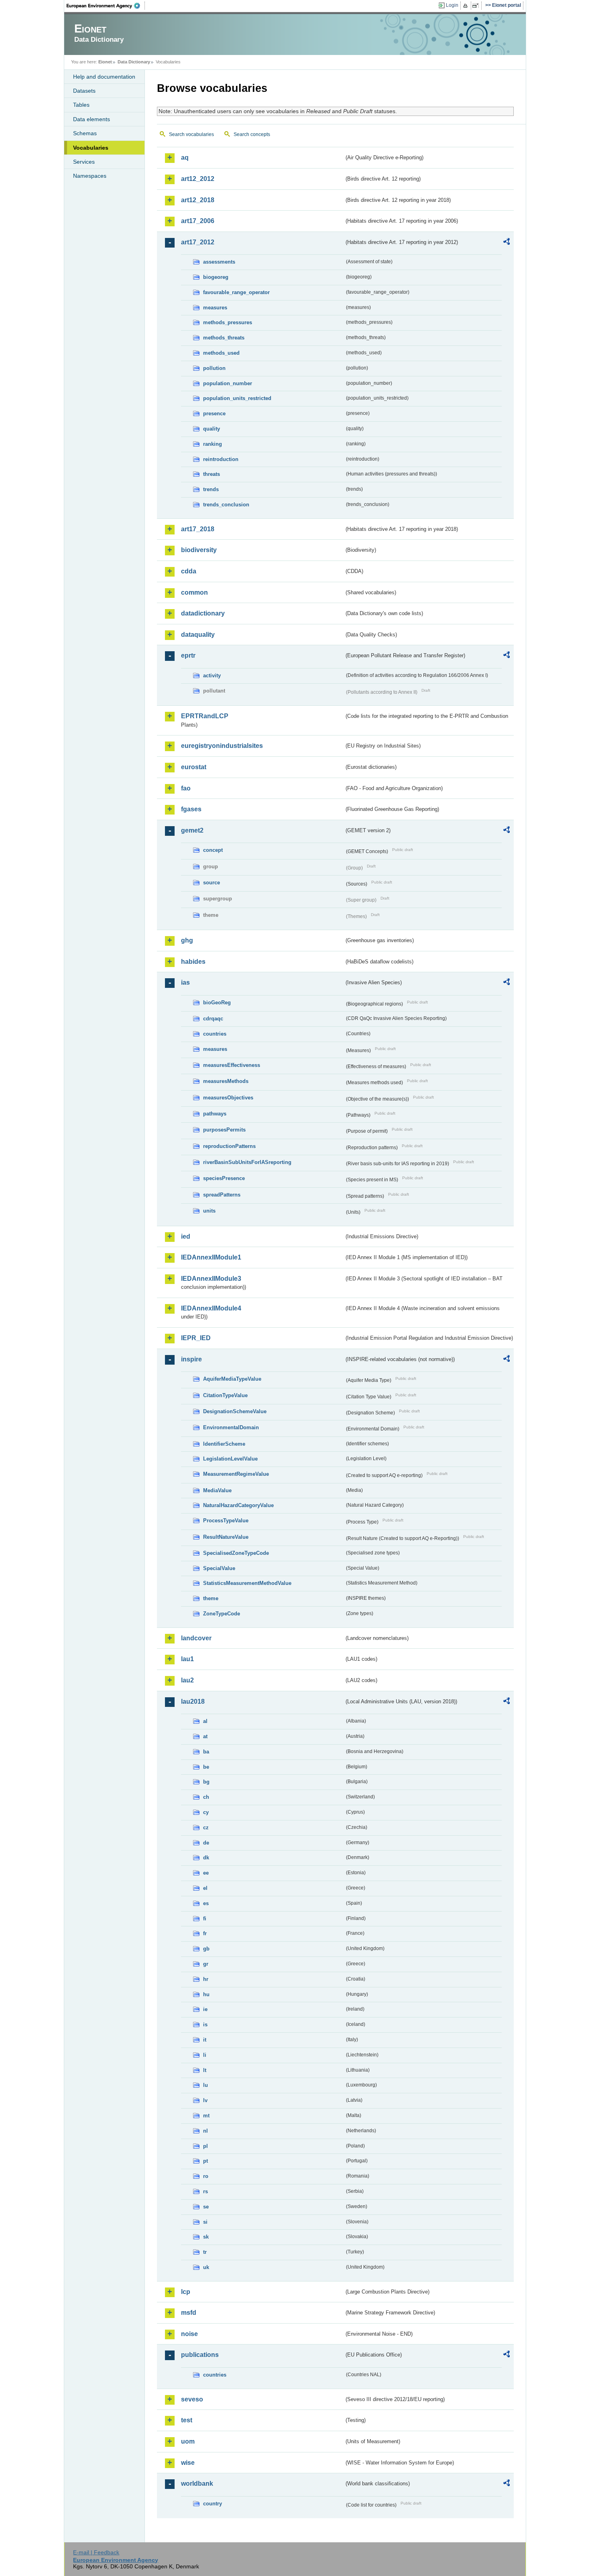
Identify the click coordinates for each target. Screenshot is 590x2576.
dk (206, 1858)
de (206, 1843)
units (209, 1211)
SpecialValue (219, 1568)
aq (185, 157)
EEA (106, 6)
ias (185, 982)
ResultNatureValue (226, 1537)
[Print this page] (467, 6)
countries (215, 1034)
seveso (192, 2399)
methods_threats (224, 338)
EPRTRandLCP (205, 716)
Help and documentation (104, 77)
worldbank (197, 2484)
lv (205, 2100)
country (213, 2504)
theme (211, 1598)
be (206, 1767)
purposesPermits (224, 1130)
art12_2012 (198, 179)
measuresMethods (226, 1081)
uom (188, 2441)
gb (206, 1949)
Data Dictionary (134, 62)
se (206, 2207)
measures (215, 308)
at (205, 1736)
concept (213, 850)
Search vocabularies (191, 134)
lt (205, 2070)
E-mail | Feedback (96, 2552)
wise (188, 2463)
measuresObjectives (228, 1098)
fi (205, 1919)
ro (206, 2176)
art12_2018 (198, 200)
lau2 (187, 1680)
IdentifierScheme (224, 1444)
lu (205, 2085)
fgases (191, 809)
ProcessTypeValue (226, 1521)
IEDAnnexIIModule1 (211, 1257)
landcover (196, 1638)
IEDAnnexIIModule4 (211, 1308)
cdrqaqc (213, 1019)
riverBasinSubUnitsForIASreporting (247, 1162)
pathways (215, 1114)
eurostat (194, 767)
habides (193, 962)
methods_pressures (228, 322)
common (194, 592)
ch (206, 1797)
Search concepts (252, 134)
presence (214, 413)
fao (186, 788)
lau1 (187, 1659)
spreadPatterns (222, 1195)
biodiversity (199, 550)
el (205, 1888)
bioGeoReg (217, 1003)
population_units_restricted (237, 398)
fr (205, 1933)
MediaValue (217, 1490)
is (205, 2024)
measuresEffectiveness (232, 1065)
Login (452, 5)
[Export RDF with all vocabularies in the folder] (507, 243)
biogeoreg (216, 277)
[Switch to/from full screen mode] (477, 6)
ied (186, 1236)
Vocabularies (91, 148)
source (212, 883)
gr (206, 1964)
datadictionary (203, 613)
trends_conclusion (226, 505)
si (205, 2222)
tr (205, 2252)
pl (205, 2146)
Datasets (84, 91)
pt (205, 2161)
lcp (186, 2292)
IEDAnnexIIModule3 (211, 1279)
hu (206, 1994)
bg (206, 1782)
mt (206, 2116)
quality (212, 429)
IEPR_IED (196, 1338)
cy (206, 1812)
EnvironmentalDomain (231, 1427)
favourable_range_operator (236, 292)
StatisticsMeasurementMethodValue (247, 1583)
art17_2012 (198, 242)
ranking (213, 444)
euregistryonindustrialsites (222, 746)
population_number (228, 383)
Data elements (92, 119)
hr (206, 1979)
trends (211, 489)
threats (212, 474)
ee (206, 1873)
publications (200, 2355)
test (187, 2420)
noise (189, 2334)
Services (84, 162)
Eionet (105, 62)
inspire (191, 1359)
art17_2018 (198, 529)
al (205, 1721)
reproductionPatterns (229, 1146)
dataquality (198, 635)
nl (205, 2131)
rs (205, 2191)
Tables (81, 105)
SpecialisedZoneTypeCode (236, 1553)
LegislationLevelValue (230, 1459)
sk (206, 2237)
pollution (214, 368)
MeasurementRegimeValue (236, 1474)
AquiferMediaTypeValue (232, 1379)
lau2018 (193, 1701)
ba (206, 1752)
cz (206, 1827)
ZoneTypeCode (222, 1614)
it (205, 2040)
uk (206, 2267)
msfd (189, 2313)
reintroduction (221, 459)
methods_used (221, 353)
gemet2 (192, 830)
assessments (219, 262)
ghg (187, 940)
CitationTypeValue (225, 1395)
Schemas (85, 133)
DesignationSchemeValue (235, 1411)
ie (205, 2009)
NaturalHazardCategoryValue (238, 1505)
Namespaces (90, 176)
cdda (189, 571)
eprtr (188, 655)
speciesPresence (224, 1178)
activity (212, 675)
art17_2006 (198, 221)
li (205, 2055)
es (206, 1903)
